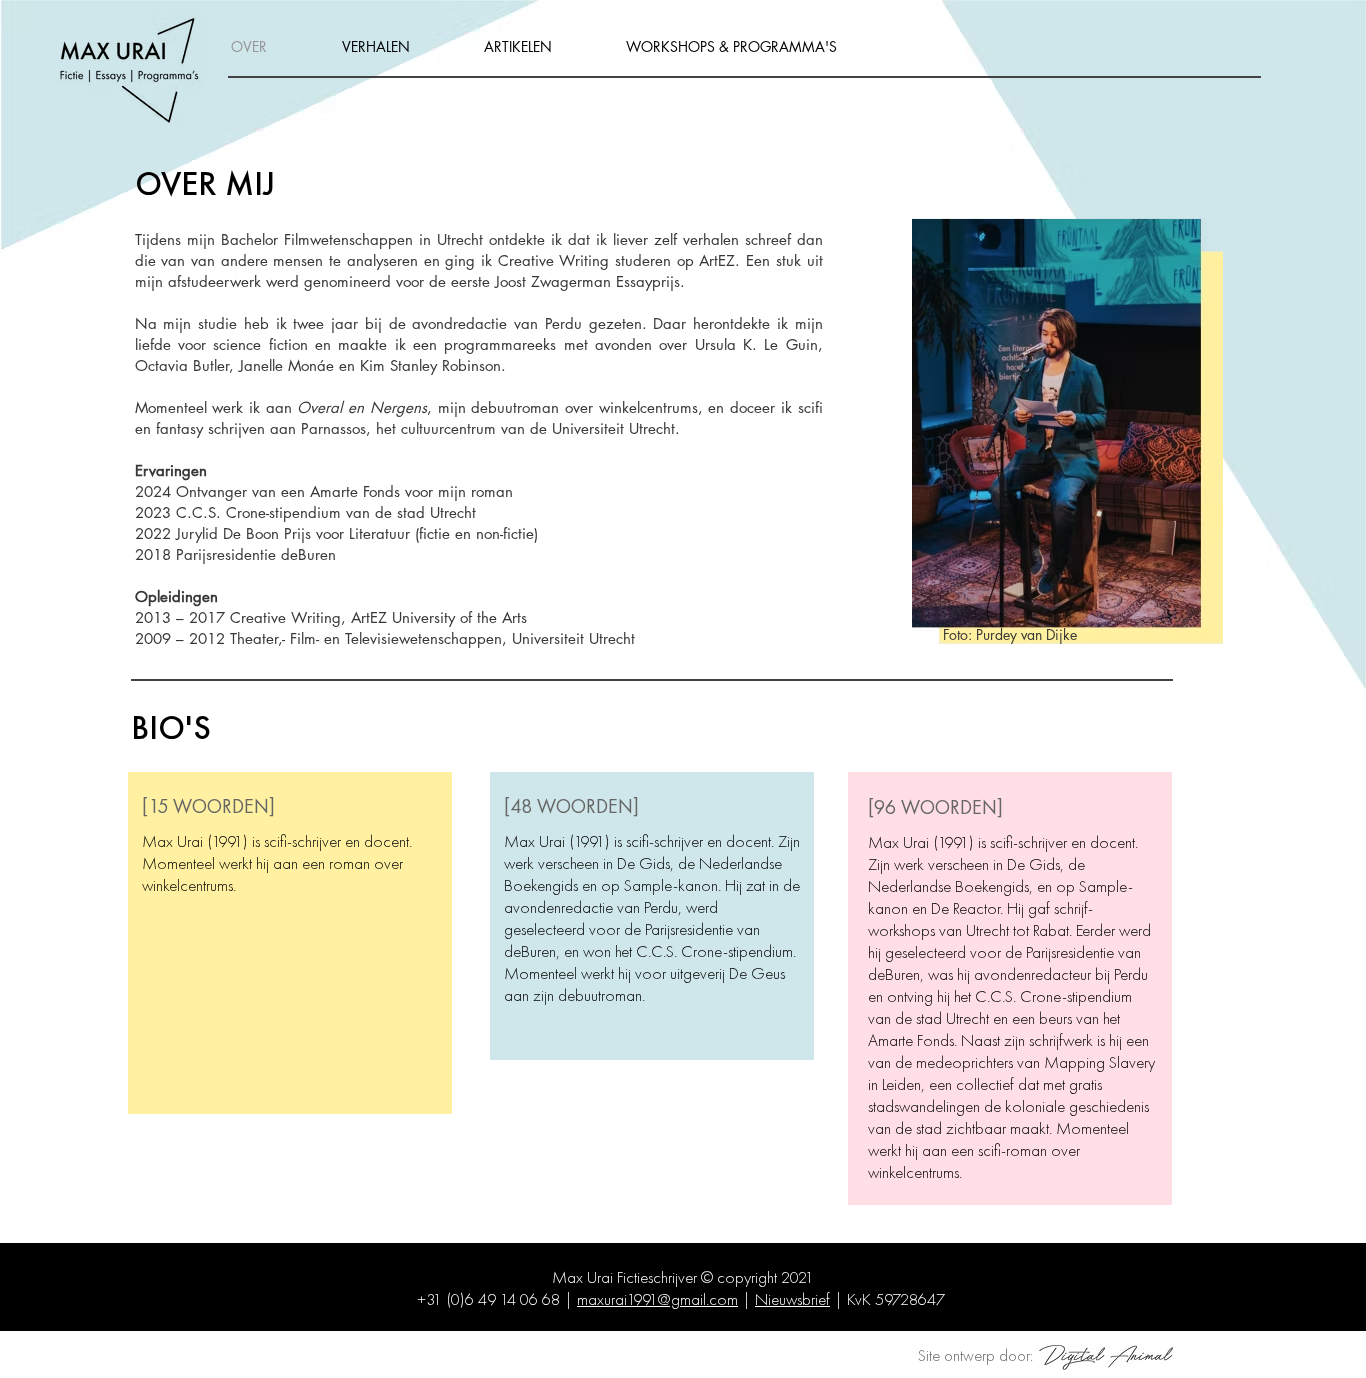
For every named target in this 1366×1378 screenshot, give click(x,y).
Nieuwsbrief (792, 1299)
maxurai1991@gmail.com (657, 1299)
